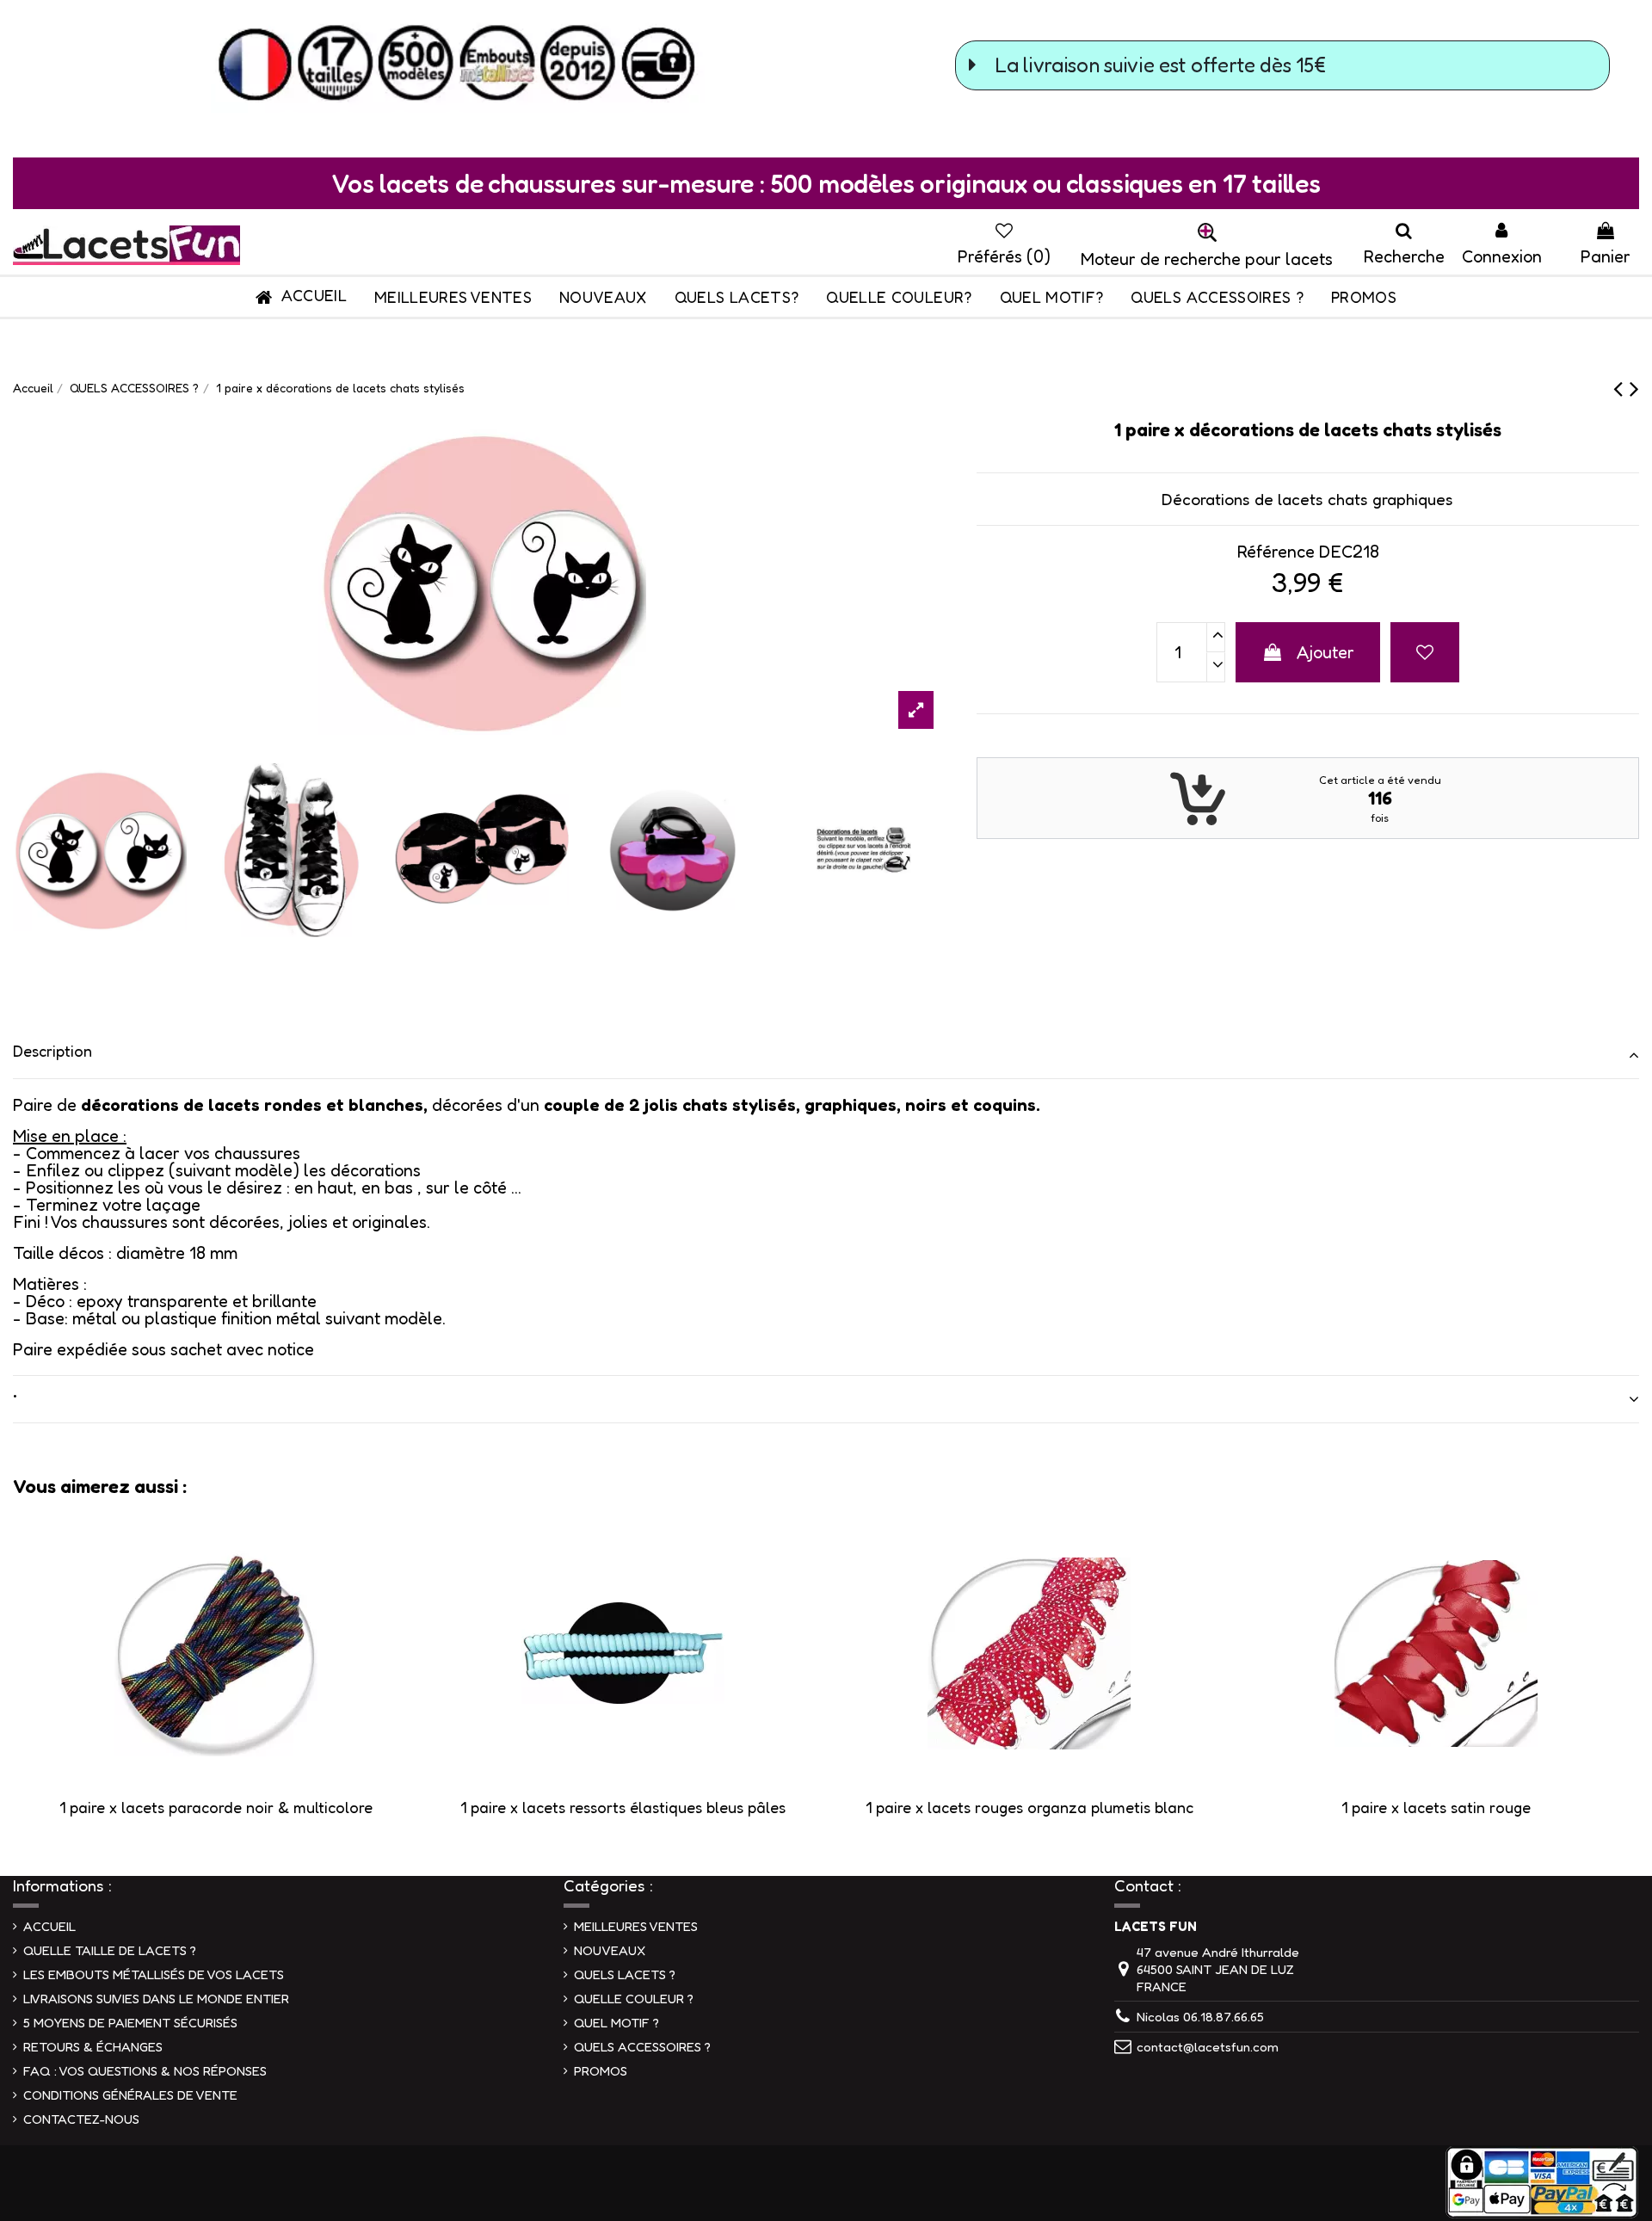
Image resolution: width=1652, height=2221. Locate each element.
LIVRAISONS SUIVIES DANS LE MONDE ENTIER (156, 1999)
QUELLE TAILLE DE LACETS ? (110, 1950)
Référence (1276, 552)
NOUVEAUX (610, 1950)
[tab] (826, 1055)
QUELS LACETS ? (625, 1974)
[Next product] (1634, 388)
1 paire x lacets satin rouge (1436, 1807)
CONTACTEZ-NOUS (81, 2119)
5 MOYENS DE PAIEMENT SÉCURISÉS (130, 2023)
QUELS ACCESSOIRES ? (642, 2047)
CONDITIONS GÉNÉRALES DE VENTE (130, 2095)
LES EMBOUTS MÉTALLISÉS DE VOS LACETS (154, 1974)
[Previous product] (1621, 388)
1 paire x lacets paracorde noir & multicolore (216, 1807)
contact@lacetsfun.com (1208, 2047)
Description (52, 1051)
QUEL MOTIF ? (616, 2023)
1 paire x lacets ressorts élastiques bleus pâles (623, 1807)
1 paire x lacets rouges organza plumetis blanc (1029, 1807)
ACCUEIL (49, 1926)
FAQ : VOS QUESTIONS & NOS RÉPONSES (145, 2071)
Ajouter (1325, 652)
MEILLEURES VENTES (636, 1926)
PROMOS (601, 2071)
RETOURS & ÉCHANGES (93, 2047)
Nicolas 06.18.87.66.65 (1200, 2017)
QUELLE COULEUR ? (634, 1999)
